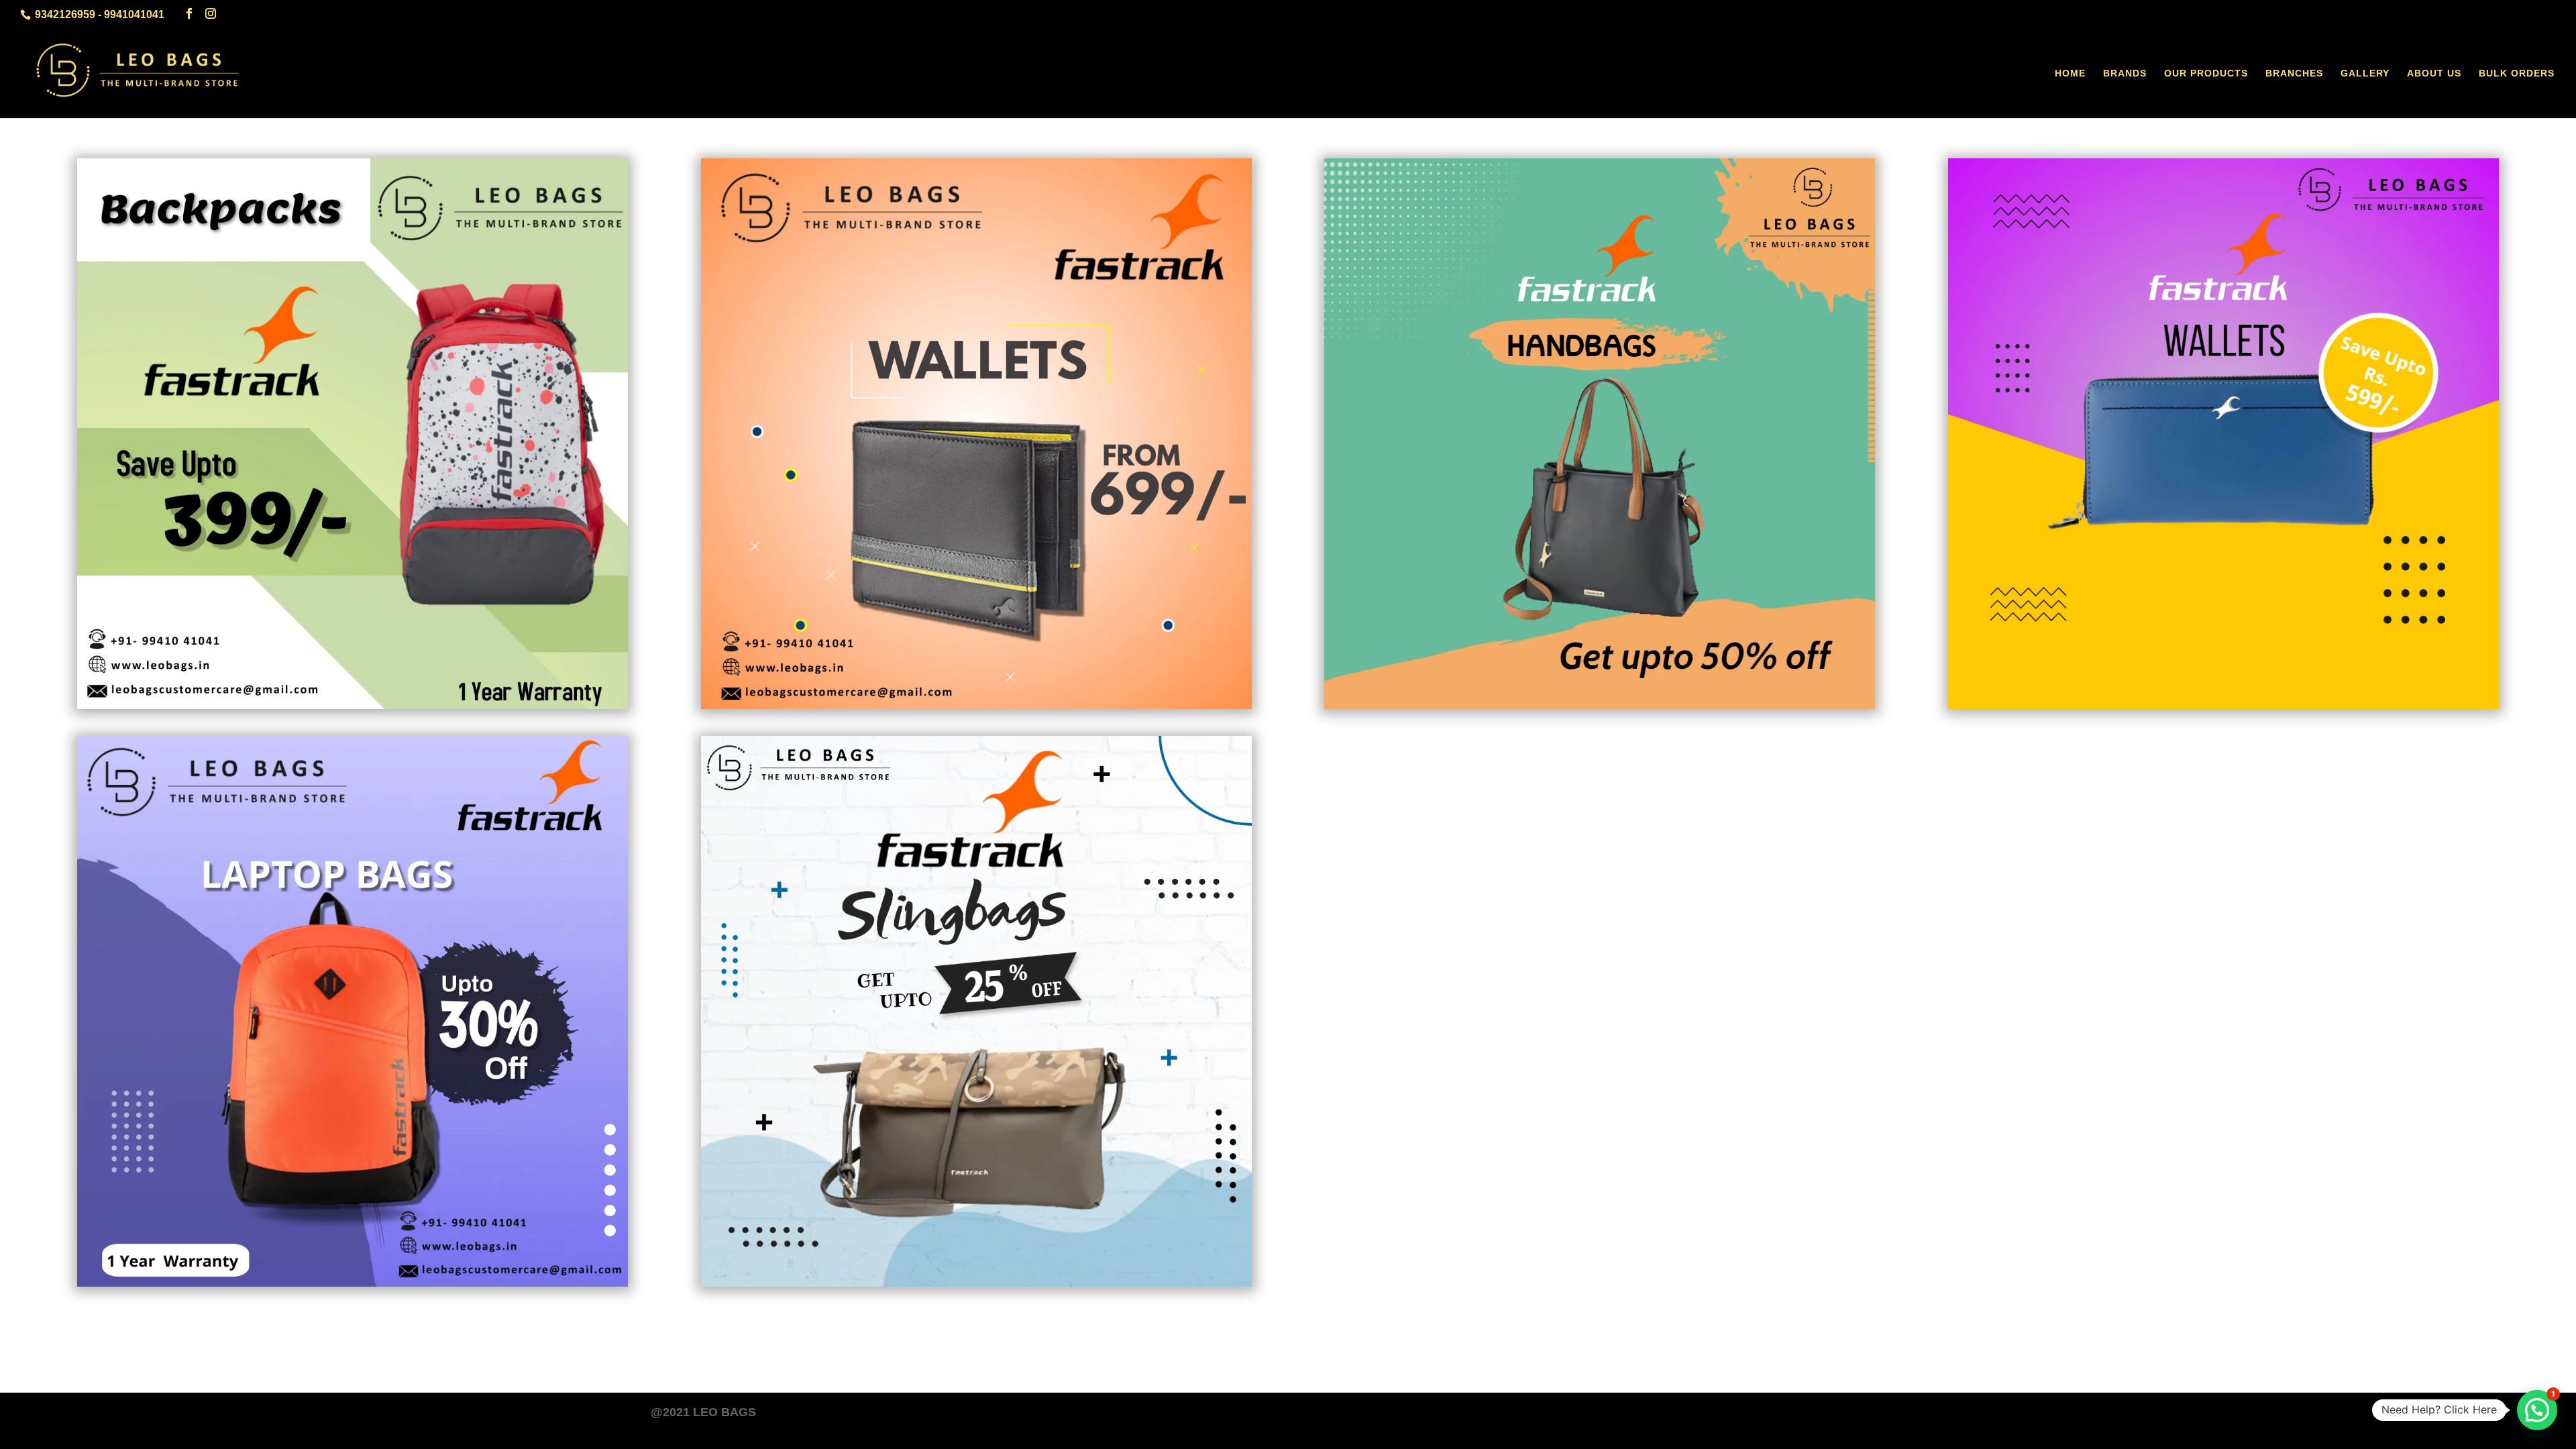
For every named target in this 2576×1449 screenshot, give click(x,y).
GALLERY (2365, 73)
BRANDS (2125, 73)
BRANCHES (2294, 73)
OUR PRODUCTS (2206, 73)
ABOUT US (2434, 73)
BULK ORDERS (2517, 73)
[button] (2537, 1410)
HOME (2070, 73)
